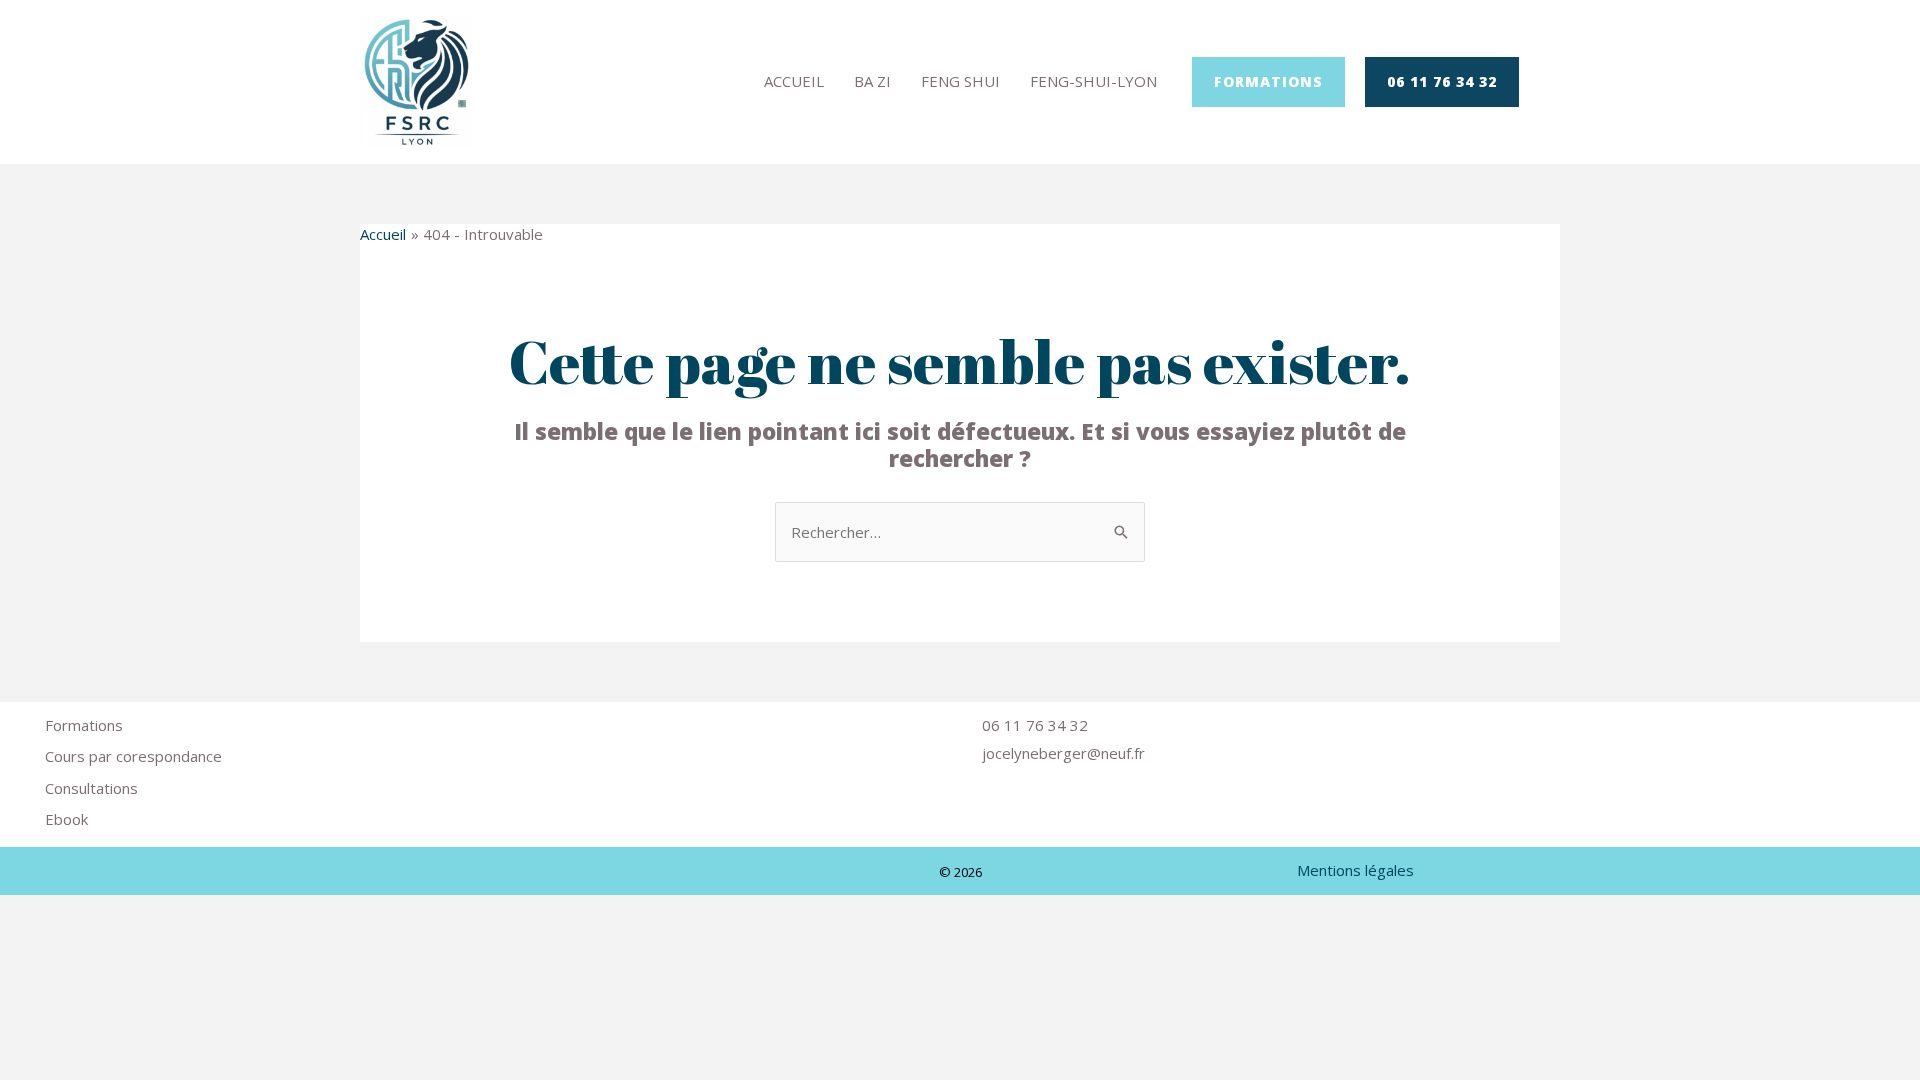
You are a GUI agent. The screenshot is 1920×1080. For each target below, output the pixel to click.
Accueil (794, 81)
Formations (84, 725)
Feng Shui (960, 81)
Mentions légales (1355, 870)
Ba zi (872, 81)
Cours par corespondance (133, 756)
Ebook (66, 819)
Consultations (91, 788)
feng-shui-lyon (1093, 81)
